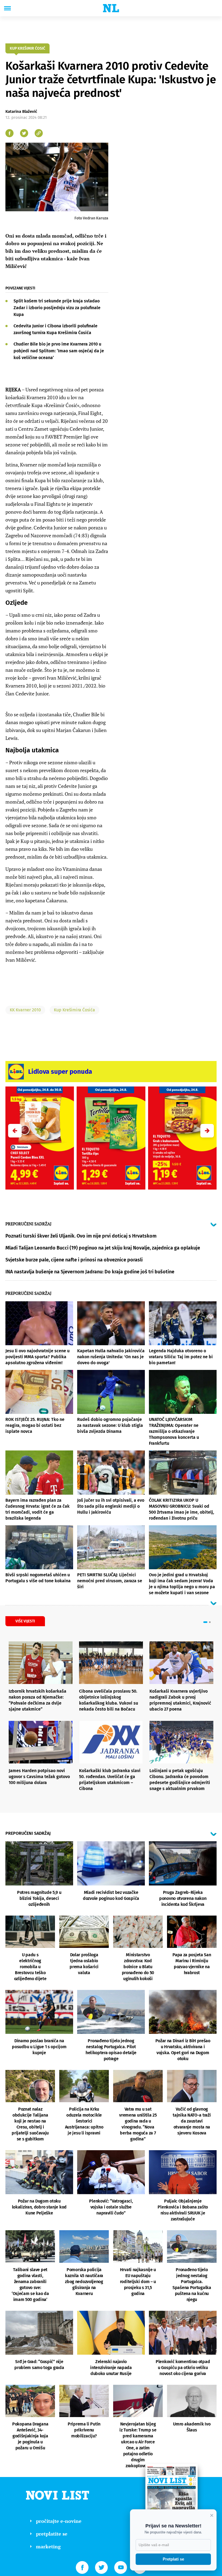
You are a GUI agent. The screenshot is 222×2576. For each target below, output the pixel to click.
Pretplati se (173, 2559)
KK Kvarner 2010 (25, 1010)
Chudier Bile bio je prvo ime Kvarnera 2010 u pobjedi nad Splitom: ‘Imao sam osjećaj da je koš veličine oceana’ (59, 351)
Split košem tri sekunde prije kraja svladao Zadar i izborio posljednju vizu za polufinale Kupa (57, 308)
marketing (48, 2546)
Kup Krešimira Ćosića (74, 1010)
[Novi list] (111, 8)
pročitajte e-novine (59, 2521)
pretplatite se (52, 2534)
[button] (207, 1131)
